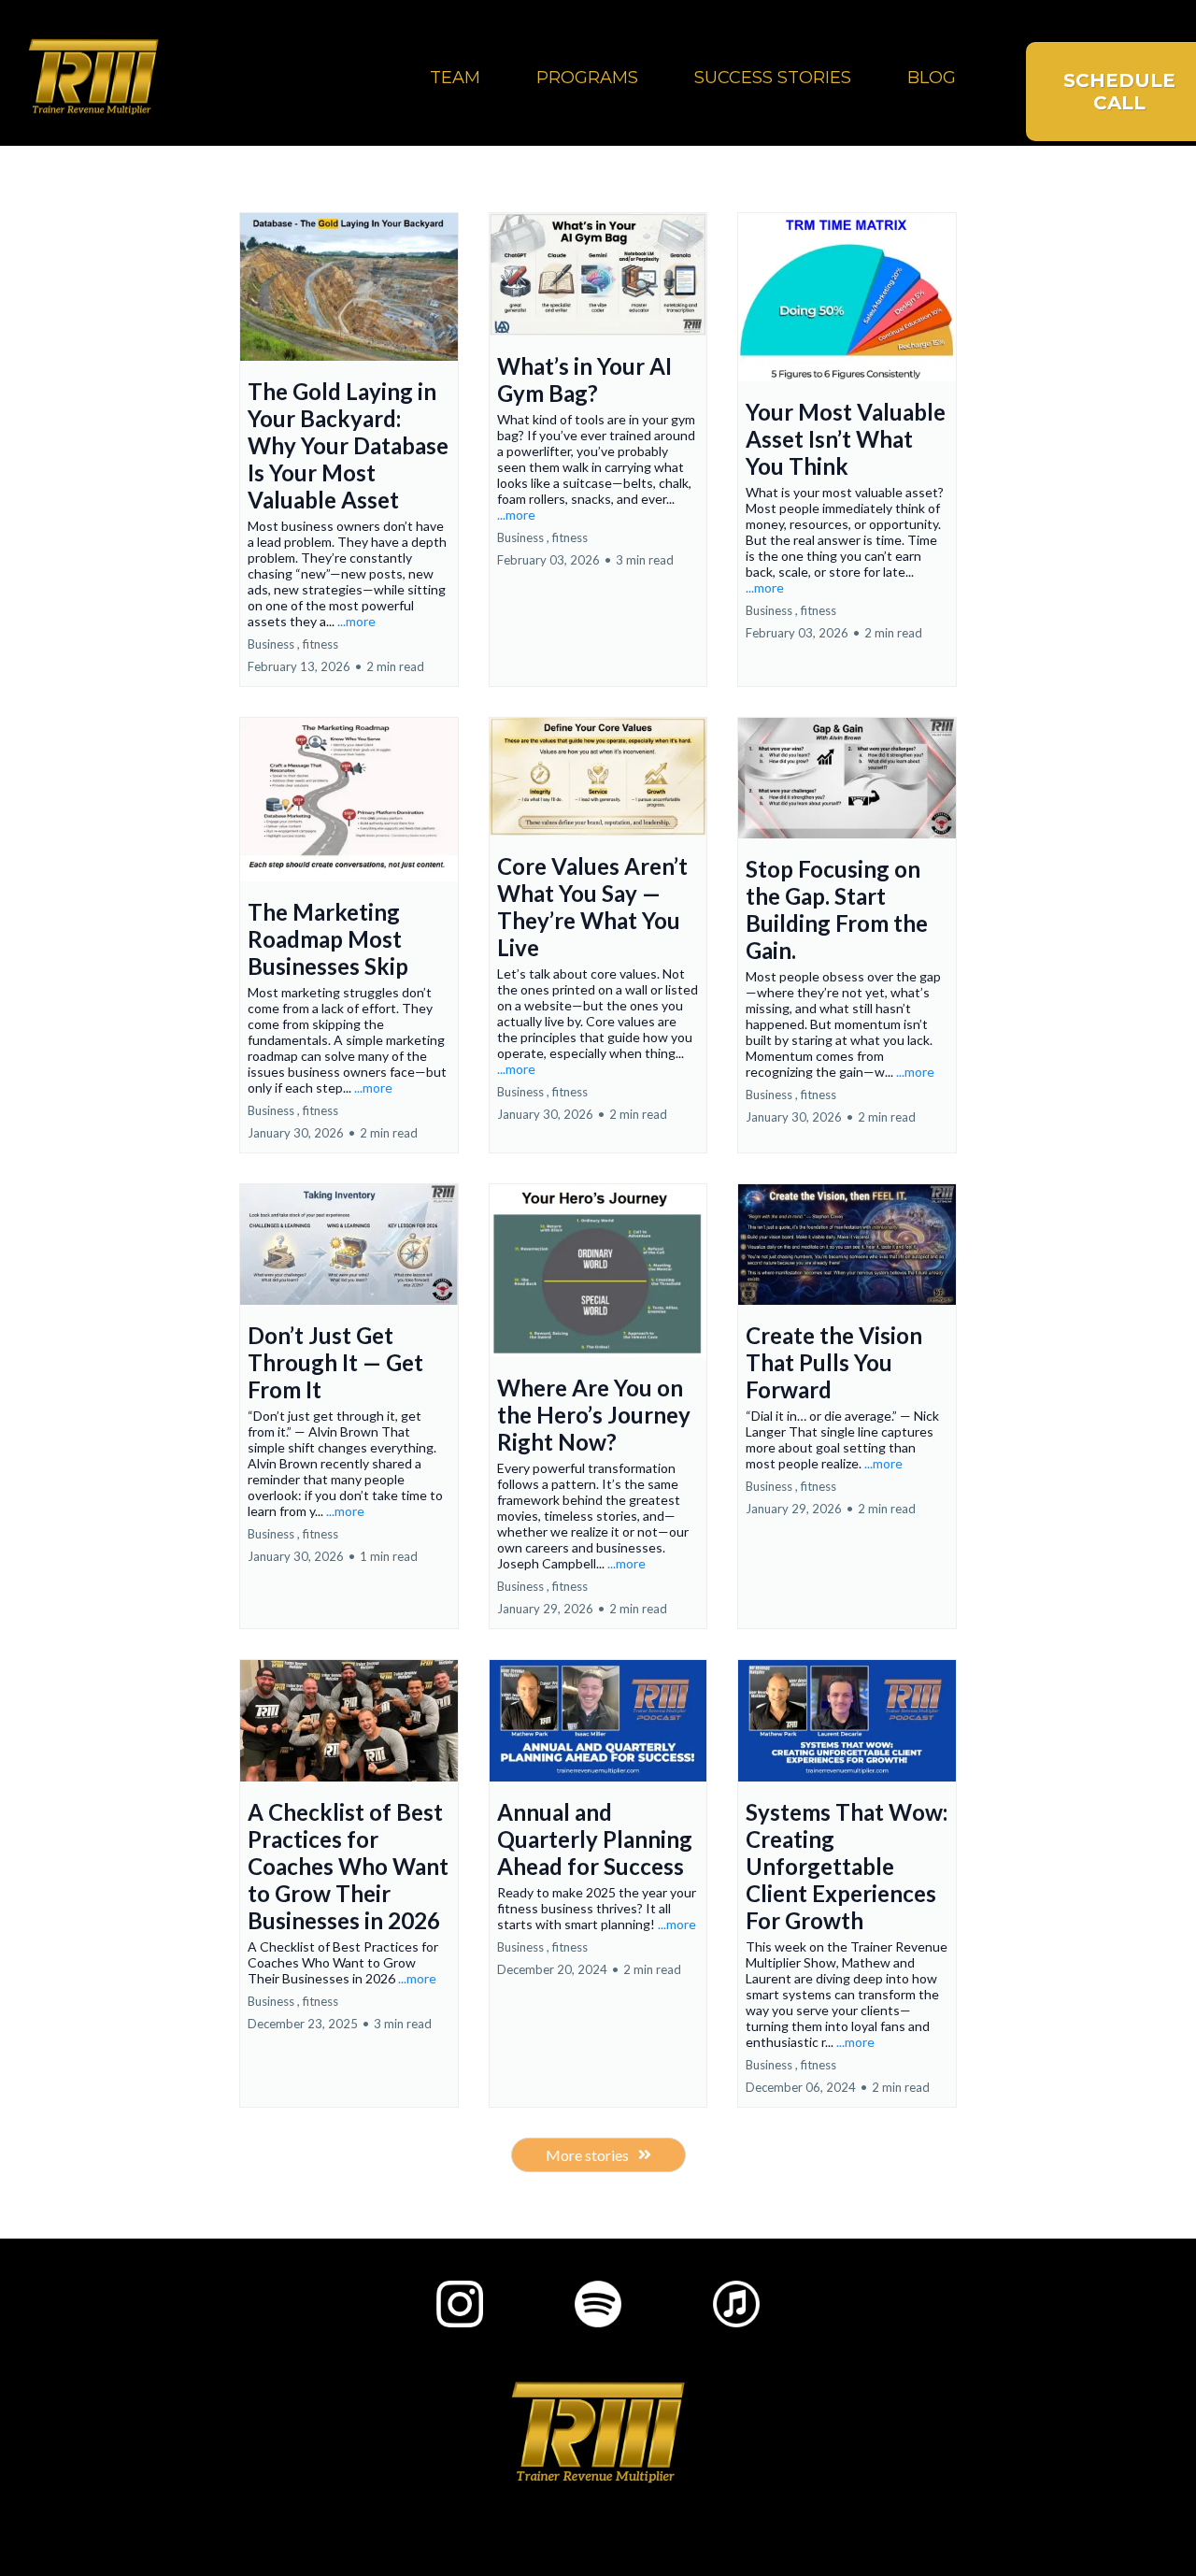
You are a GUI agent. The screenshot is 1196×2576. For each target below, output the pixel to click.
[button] (349, 450)
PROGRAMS (587, 78)
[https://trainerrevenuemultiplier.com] (93, 78)
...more (356, 621)
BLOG (932, 78)
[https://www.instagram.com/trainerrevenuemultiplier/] (460, 2304)
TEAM (455, 78)
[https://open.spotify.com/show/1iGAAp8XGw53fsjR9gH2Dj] (598, 2304)
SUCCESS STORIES (773, 78)
